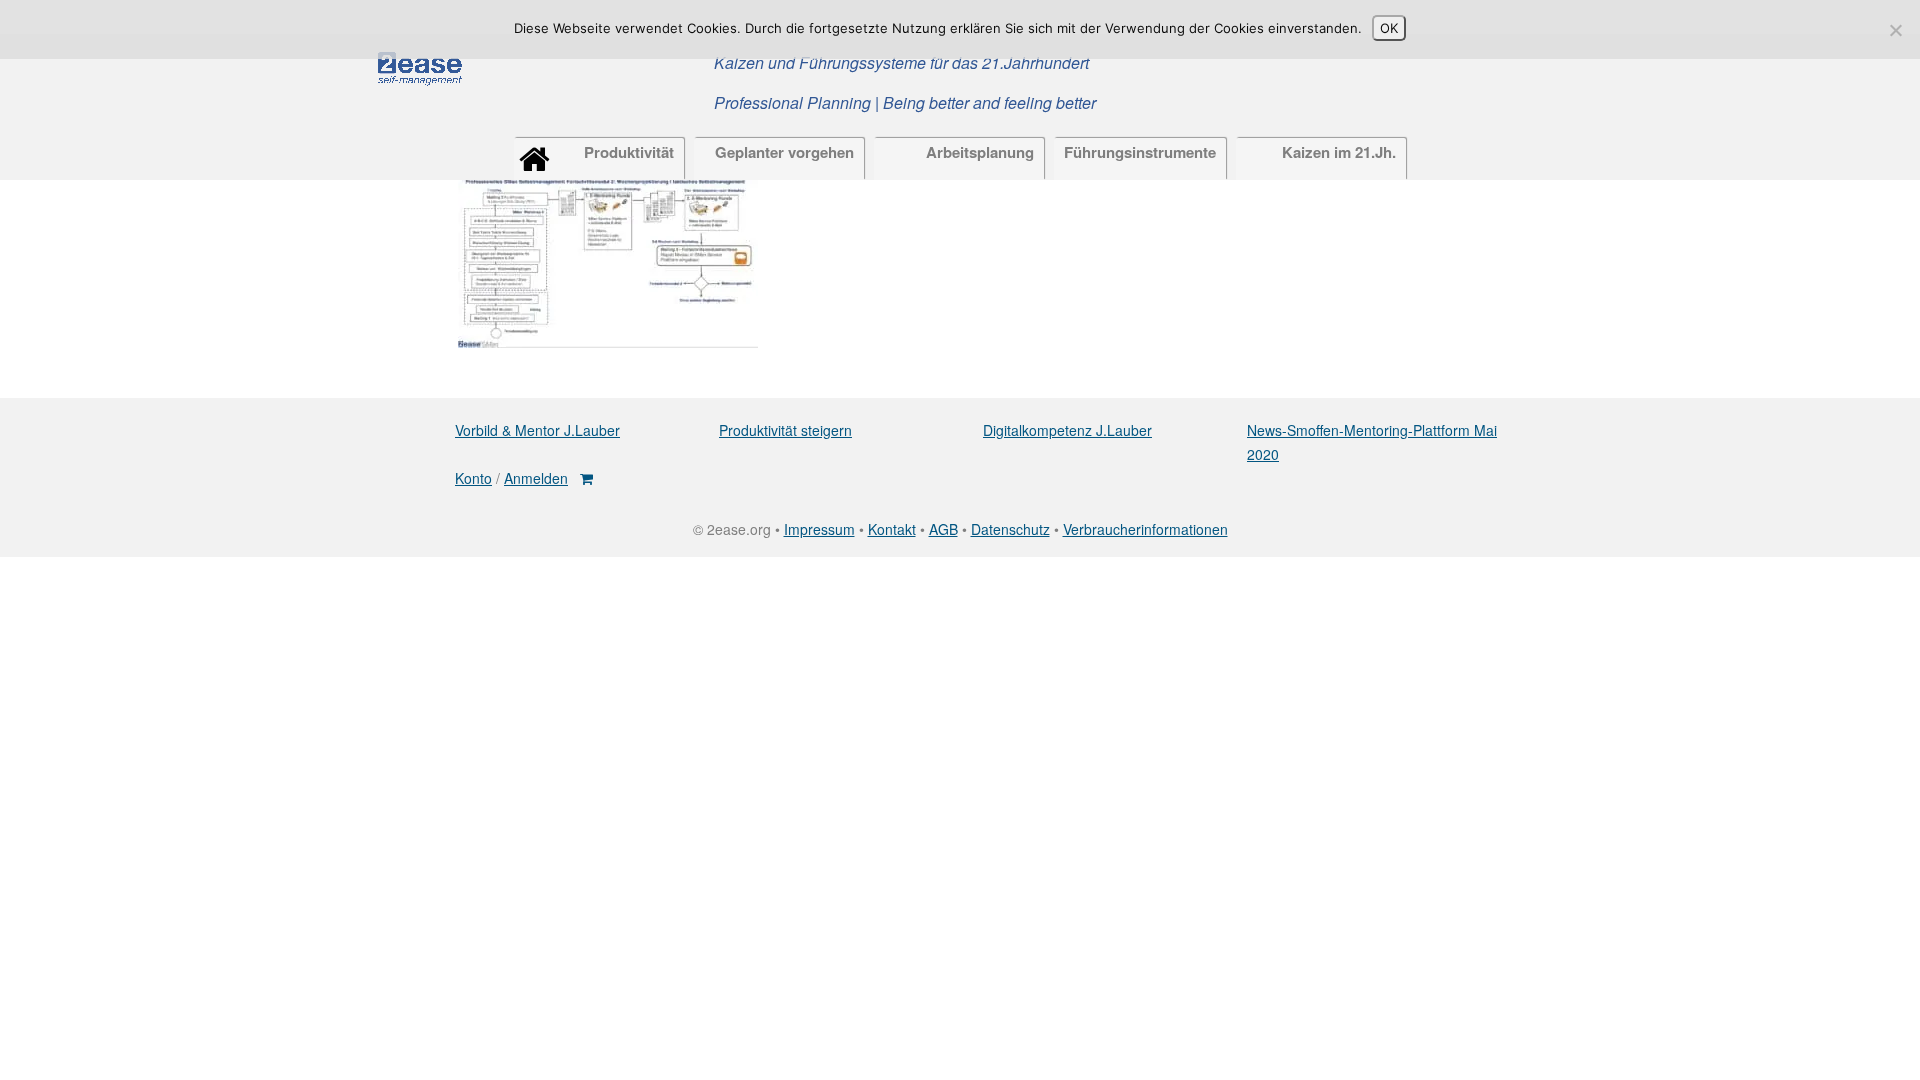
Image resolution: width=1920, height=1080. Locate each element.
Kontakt (892, 529)
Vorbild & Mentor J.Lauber (537, 430)
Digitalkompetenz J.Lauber (1067, 430)
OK (1389, 28)
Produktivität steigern (785, 430)
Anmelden (536, 478)
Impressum (819, 529)
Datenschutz (1010, 529)
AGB (943, 529)
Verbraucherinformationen (1145, 529)
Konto (473, 478)
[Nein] (1895, 30)
